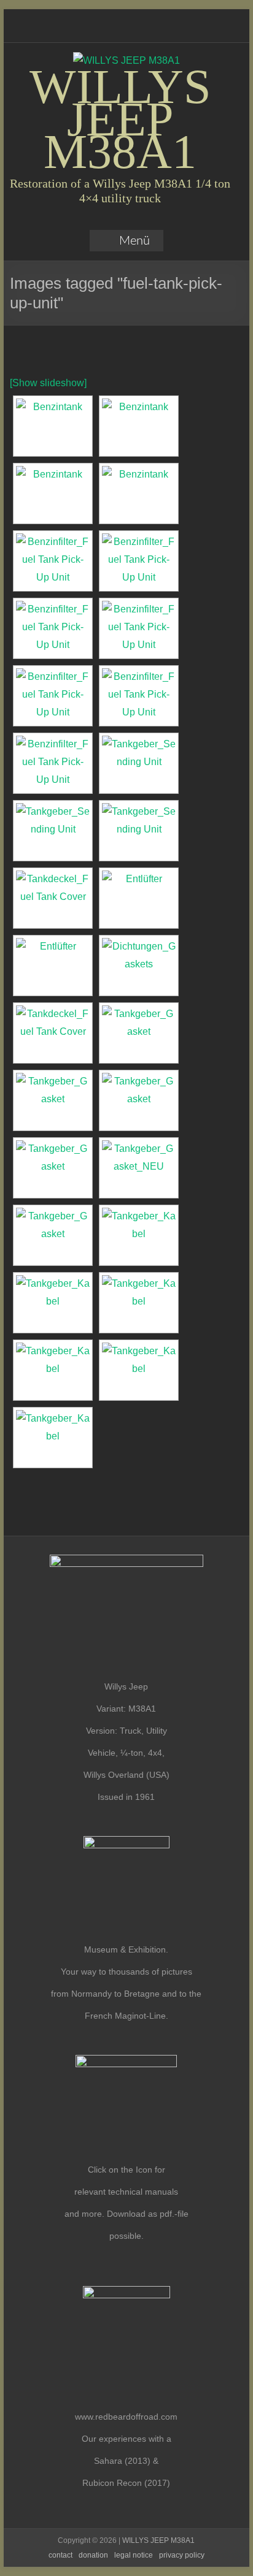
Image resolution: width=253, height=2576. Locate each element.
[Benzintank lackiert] (53, 493)
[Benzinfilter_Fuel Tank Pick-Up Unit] (139, 628)
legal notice (134, 2555)
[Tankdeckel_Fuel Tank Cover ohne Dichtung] (53, 1033)
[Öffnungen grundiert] (139, 493)
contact (60, 2555)
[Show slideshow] (48, 383)
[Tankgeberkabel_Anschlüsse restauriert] (53, 1303)
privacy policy (182, 2555)
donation (93, 2555)
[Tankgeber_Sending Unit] (139, 763)
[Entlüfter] (139, 898)
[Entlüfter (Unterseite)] (53, 966)
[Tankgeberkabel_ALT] (139, 1235)
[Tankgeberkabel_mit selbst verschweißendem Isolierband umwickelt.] (53, 1438)
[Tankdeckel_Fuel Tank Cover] (53, 898)
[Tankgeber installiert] (139, 1033)
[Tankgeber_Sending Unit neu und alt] (139, 831)
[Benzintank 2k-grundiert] (53, 426)
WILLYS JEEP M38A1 (120, 119)
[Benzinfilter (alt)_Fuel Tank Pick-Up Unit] (53, 561)
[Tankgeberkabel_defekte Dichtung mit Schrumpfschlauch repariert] (139, 1370)
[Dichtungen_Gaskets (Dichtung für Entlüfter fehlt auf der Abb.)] (139, 966)
